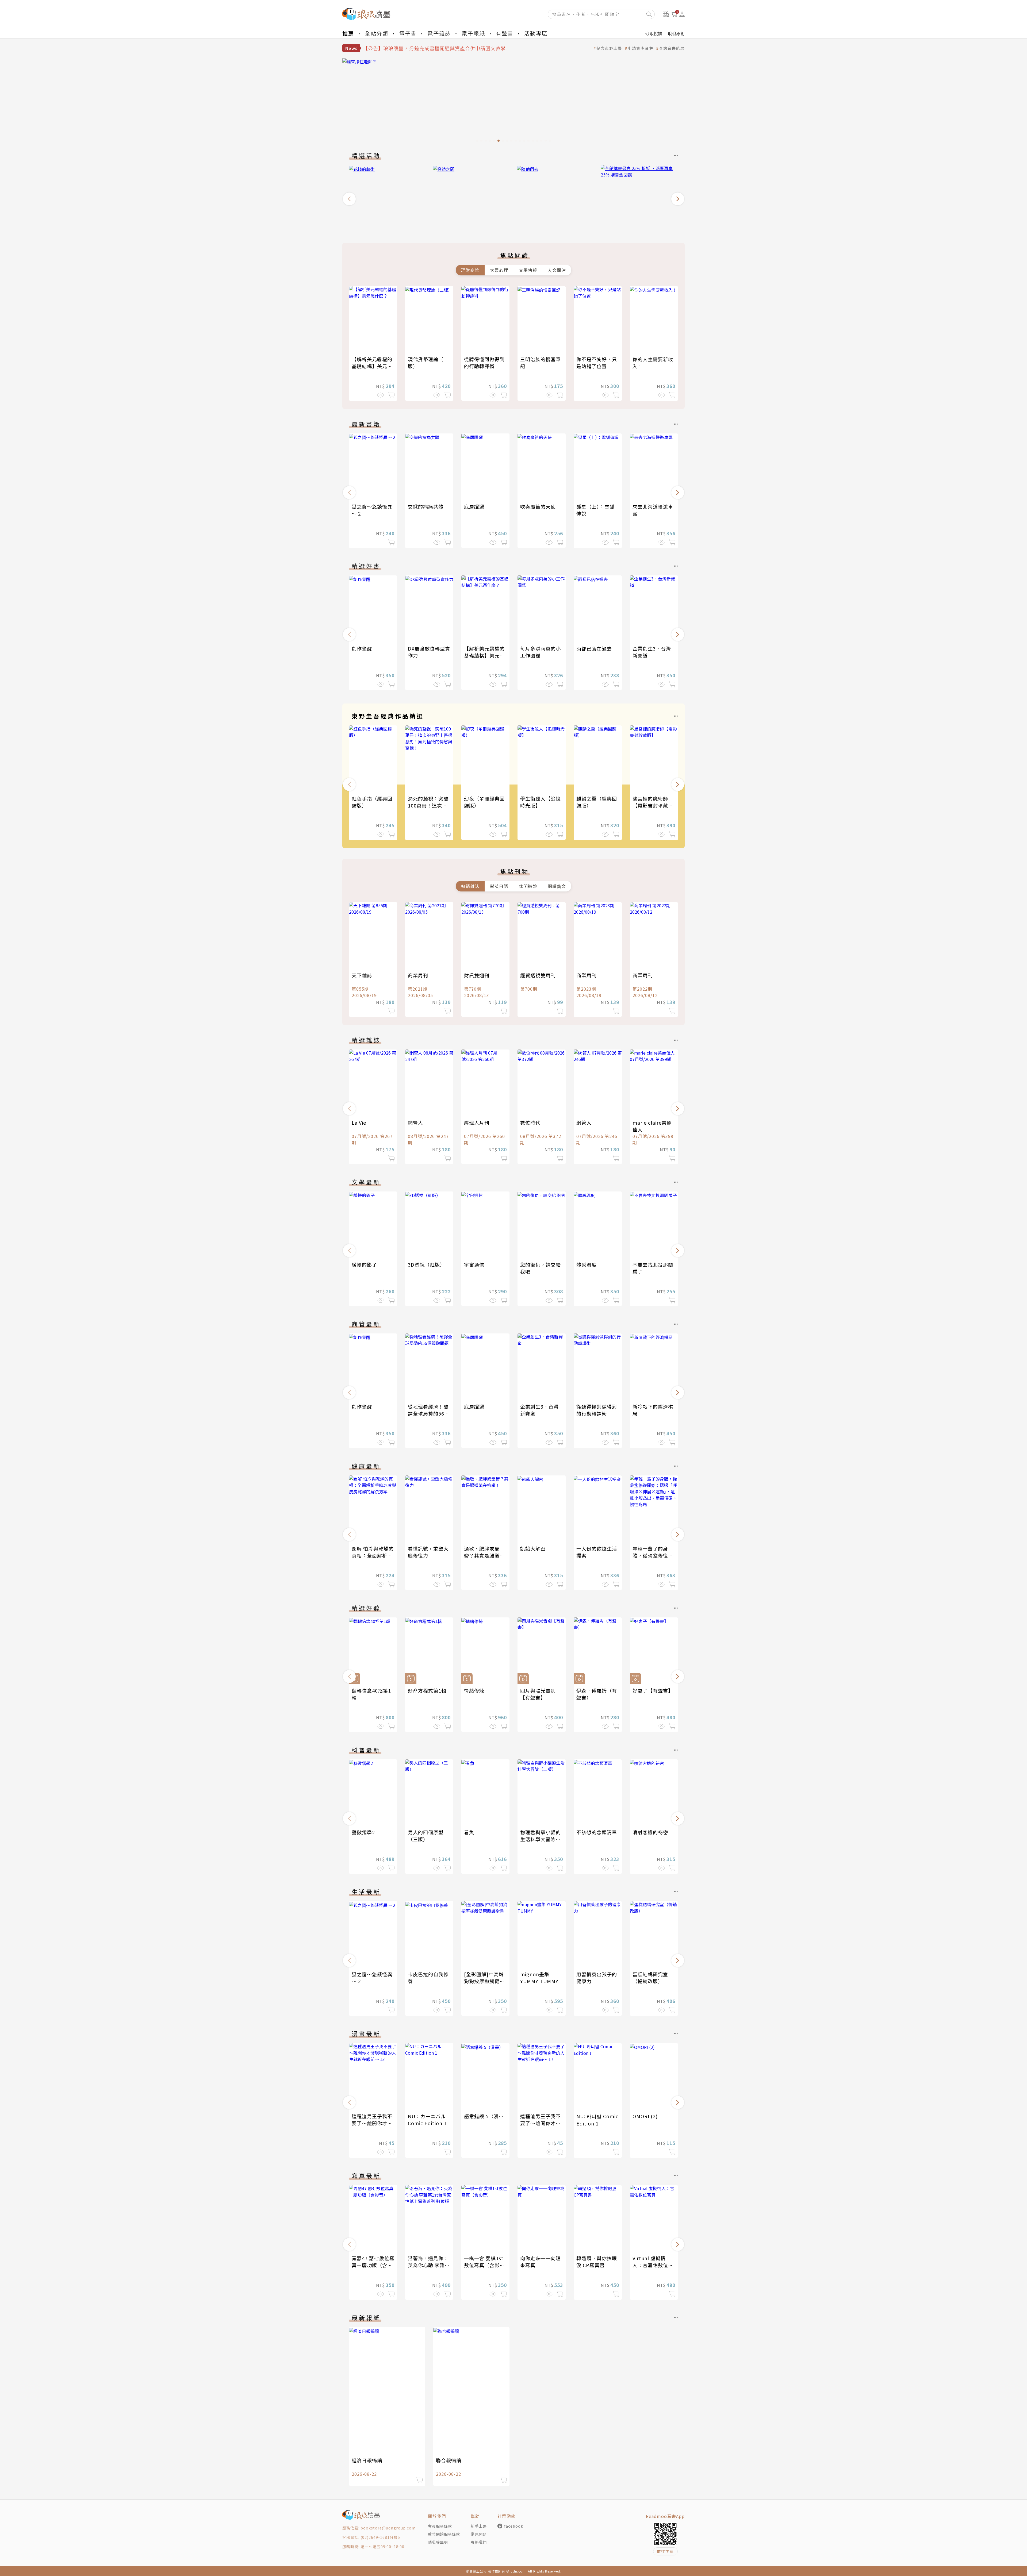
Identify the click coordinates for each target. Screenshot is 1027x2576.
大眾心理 (499, 270)
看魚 (469, 1832)
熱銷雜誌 (470, 886)
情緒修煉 (474, 1690)
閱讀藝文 (557, 886)
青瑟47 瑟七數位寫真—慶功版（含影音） (373, 2265)
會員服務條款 (440, 2526)
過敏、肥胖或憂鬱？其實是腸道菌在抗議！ (484, 1555)
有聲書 (505, 33)
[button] (349, 199)
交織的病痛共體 (426, 506)
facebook (514, 2526)
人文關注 (557, 270)
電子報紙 (473, 33)
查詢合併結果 (672, 48)
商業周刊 (418, 975)
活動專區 (536, 33)
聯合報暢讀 (449, 2460)
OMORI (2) (645, 2116)
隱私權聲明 (438, 2542)
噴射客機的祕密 (650, 1832)
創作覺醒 (362, 648)
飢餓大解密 (533, 1548)
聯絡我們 (479, 2542)
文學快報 (528, 270)
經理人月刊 (477, 1122)
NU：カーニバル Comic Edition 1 (427, 2120)
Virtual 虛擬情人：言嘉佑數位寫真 (653, 2265)
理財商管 (470, 270)
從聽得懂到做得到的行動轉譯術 (484, 363)
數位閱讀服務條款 (444, 2534)
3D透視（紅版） (426, 1264)
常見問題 (479, 2534)
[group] (513, 102)
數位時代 (530, 1122)
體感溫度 (587, 1264)
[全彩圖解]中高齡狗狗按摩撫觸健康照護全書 (484, 1981)
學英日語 (499, 886)
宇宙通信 (474, 1264)
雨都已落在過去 (594, 648)
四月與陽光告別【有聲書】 (538, 1694)
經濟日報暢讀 (367, 2460)
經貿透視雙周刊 (538, 975)
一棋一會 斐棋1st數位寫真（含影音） (484, 2265)
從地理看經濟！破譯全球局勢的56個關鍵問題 (429, 1413)
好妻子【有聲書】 (653, 1690)
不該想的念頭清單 (597, 1832)
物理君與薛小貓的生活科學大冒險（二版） (541, 1839)
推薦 (348, 33)
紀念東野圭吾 (609, 48)
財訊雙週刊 (477, 975)
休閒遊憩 (528, 886)
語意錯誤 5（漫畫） (486, 2116)
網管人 (415, 1122)
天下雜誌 (362, 975)
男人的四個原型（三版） (426, 1836)
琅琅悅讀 (654, 33)
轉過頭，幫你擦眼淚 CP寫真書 (597, 2262)
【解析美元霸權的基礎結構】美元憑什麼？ (372, 366)
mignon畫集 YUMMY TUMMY (539, 1978)
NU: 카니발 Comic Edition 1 (597, 2120)
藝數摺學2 (363, 1832)
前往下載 (665, 2551)
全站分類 (377, 33)
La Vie (359, 1122)
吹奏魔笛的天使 (538, 506)
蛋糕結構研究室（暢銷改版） (650, 1978)
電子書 (408, 33)
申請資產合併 (641, 48)
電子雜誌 (439, 33)
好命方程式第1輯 (427, 1690)
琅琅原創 (676, 33)
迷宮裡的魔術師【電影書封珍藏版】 (650, 805)
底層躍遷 (474, 506)
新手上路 (479, 2526)
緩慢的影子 (364, 1264)
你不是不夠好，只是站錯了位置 (597, 363)
